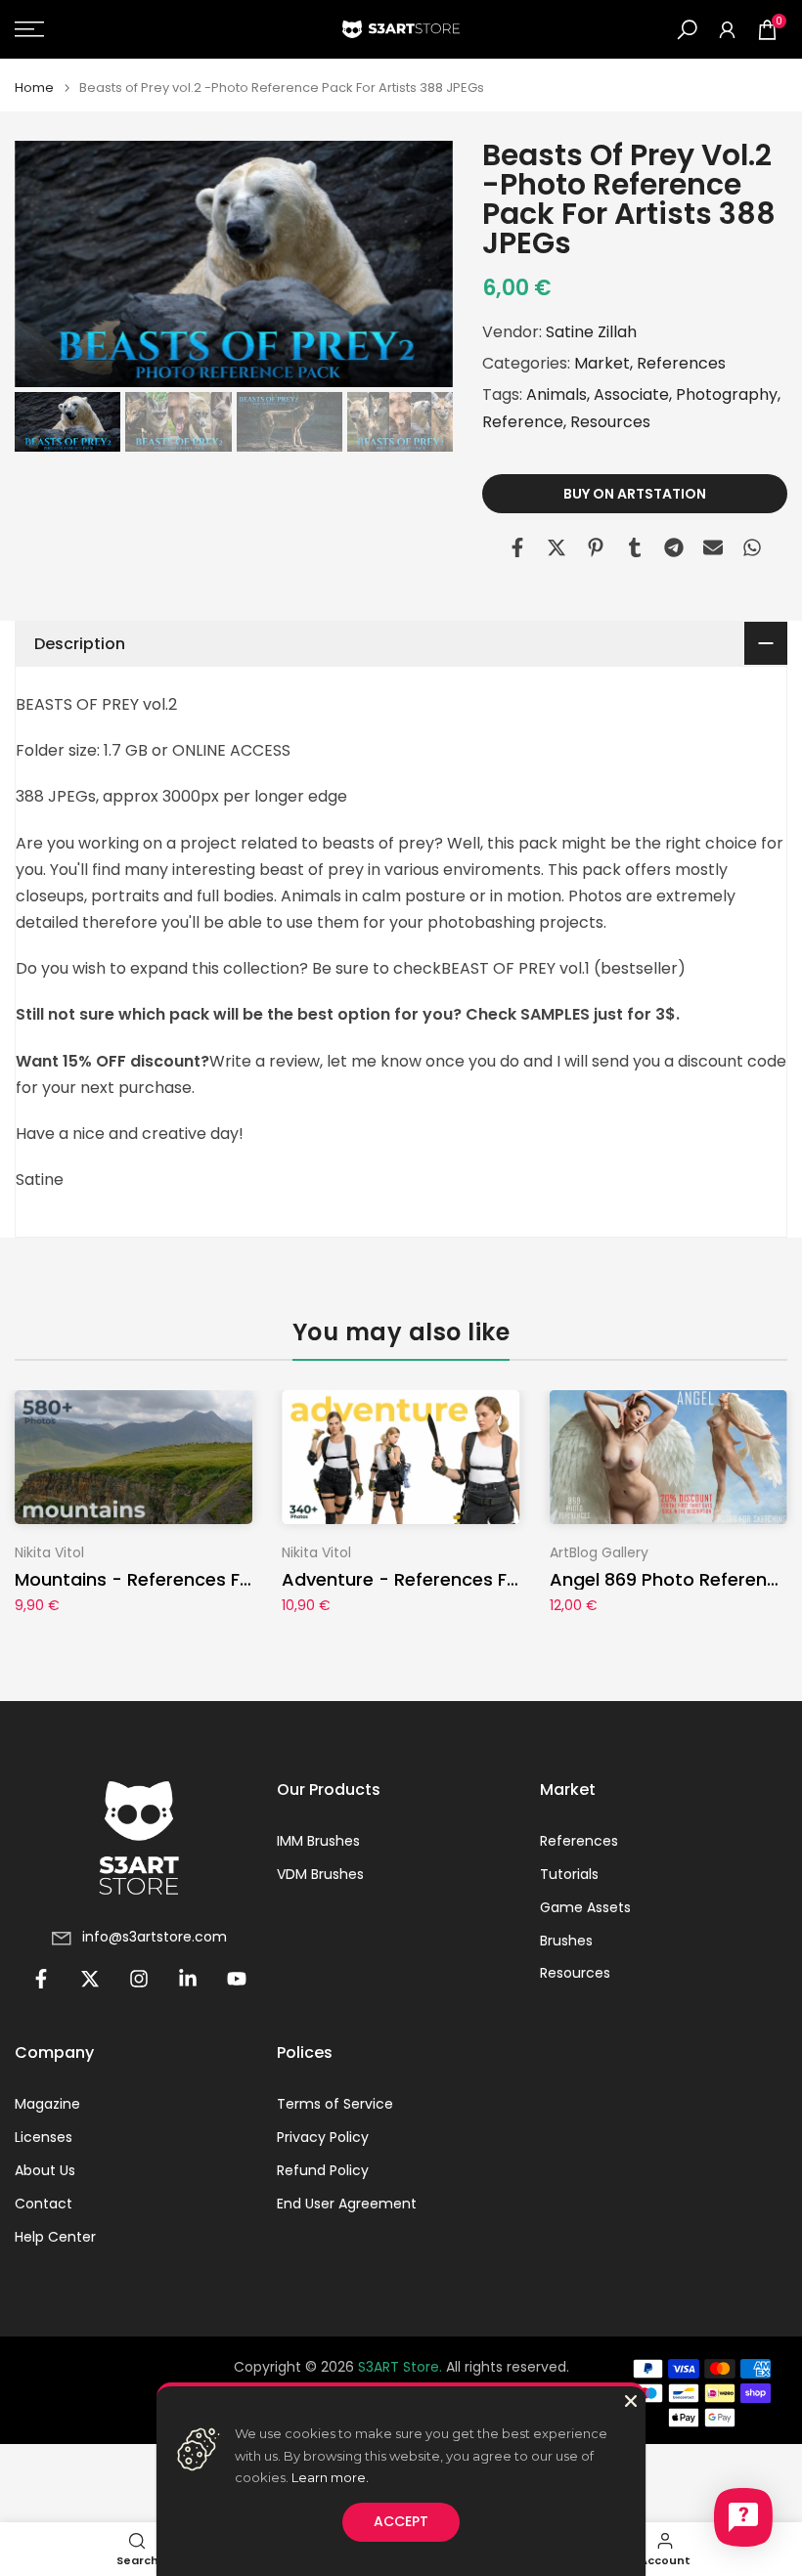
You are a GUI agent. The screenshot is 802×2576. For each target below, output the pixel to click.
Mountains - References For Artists (168, 1579)
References (681, 363)
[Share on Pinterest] (596, 547)
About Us (45, 2171)
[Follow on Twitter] (90, 1979)
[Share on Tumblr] (635, 547)
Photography (727, 394)
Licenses (44, 2138)
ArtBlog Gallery (599, 1552)
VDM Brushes (320, 1875)
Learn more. (330, 2477)
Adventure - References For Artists (435, 1579)
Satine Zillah (591, 332)
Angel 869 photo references (674, 1579)
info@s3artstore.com (155, 1937)
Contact (44, 2204)
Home (34, 87)
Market (602, 363)
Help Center (55, 2237)
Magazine (47, 2104)
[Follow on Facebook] (41, 1979)
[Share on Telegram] (674, 547)
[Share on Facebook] (517, 547)
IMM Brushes (318, 1841)
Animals (557, 394)
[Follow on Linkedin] (188, 1979)
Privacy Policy (323, 2138)
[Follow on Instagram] (139, 1979)
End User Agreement (347, 2204)
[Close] (631, 2401)
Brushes (566, 1941)
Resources (610, 422)
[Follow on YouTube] (237, 1979)
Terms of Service (335, 2104)
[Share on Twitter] (557, 547)
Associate (631, 394)
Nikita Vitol (49, 1552)
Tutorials (569, 1875)
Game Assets (585, 1908)
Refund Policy (323, 2171)
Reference (523, 422)
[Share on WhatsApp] (752, 547)
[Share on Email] (713, 547)
